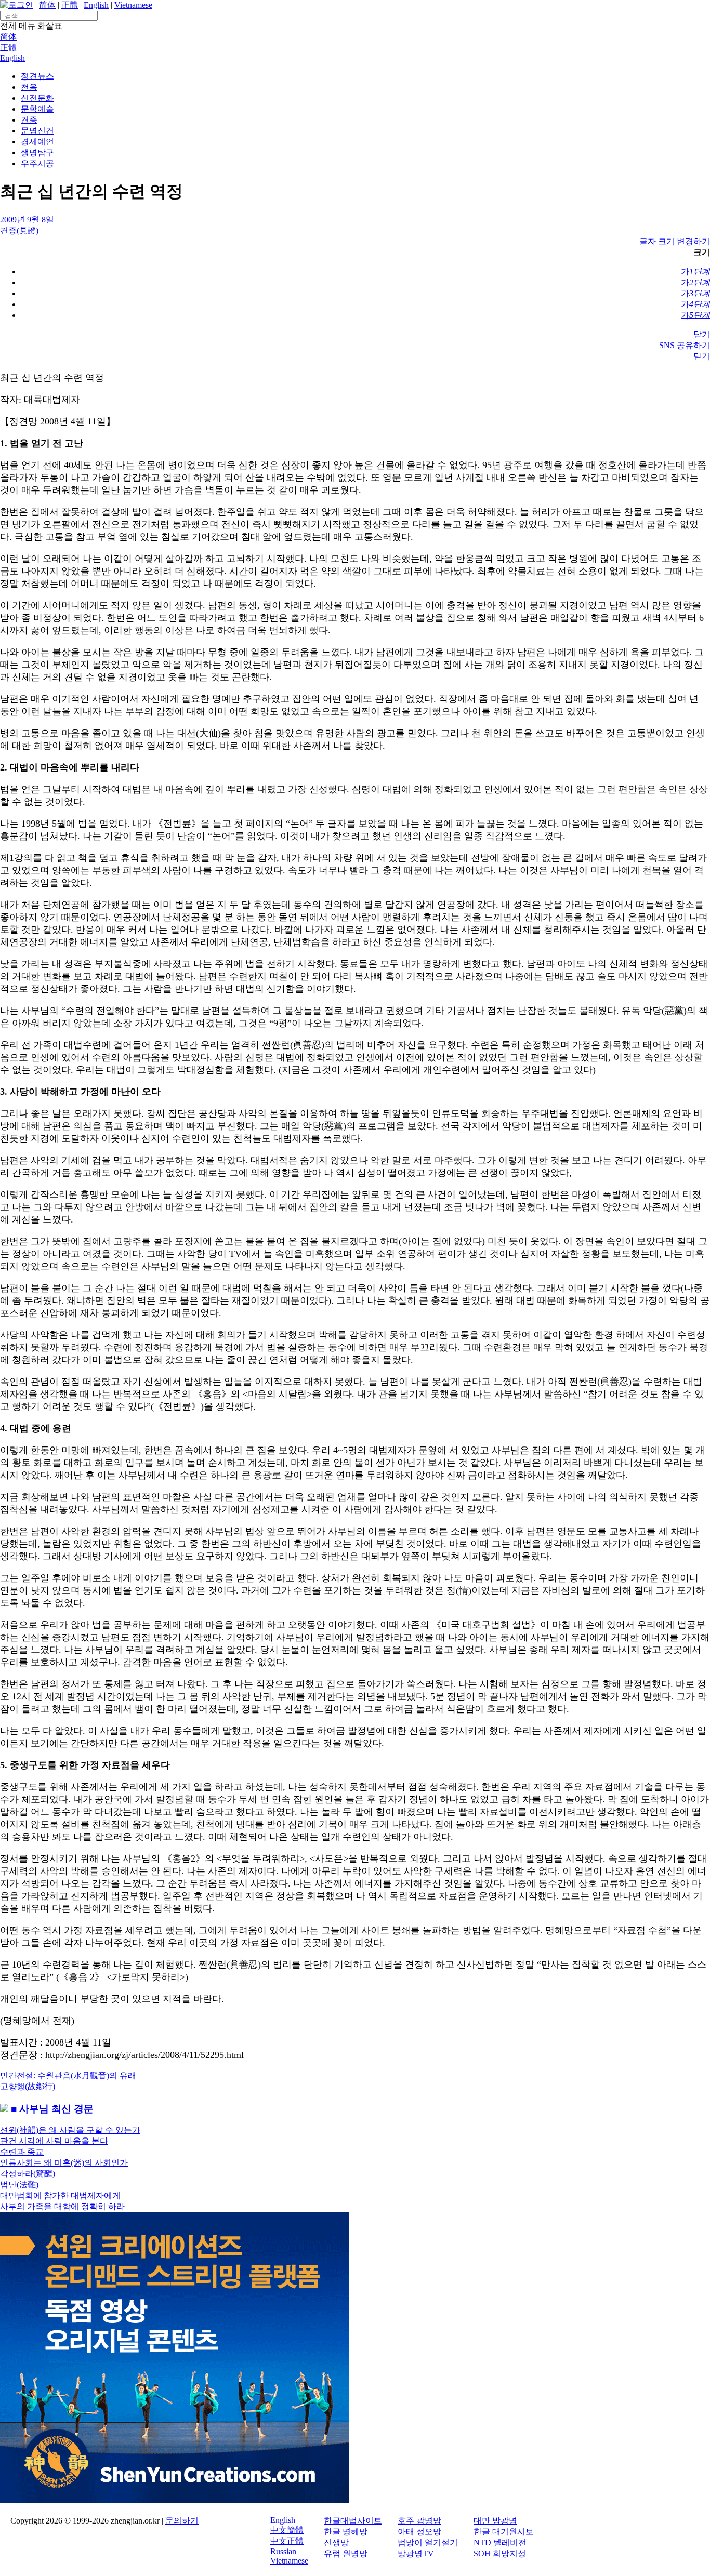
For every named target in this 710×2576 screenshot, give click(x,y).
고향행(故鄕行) (28, 2086)
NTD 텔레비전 (500, 2542)
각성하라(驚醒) (28, 2174)
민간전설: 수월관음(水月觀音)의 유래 (68, 2075)
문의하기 (182, 2521)
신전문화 (37, 98)
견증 (29, 120)
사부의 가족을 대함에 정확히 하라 (62, 2206)
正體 (70, 5)
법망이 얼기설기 (428, 2542)
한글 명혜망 (346, 2532)
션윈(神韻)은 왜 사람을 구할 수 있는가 (70, 2130)
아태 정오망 (419, 2532)
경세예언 (37, 142)
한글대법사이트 (353, 2521)
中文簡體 (287, 2530)
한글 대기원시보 (504, 2532)
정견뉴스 (37, 76)
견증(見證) (19, 230)
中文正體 (287, 2541)
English (96, 5)
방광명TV (416, 2553)
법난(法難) (19, 2185)
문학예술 (37, 109)
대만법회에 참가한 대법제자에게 (60, 2195)
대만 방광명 (495, 2521)
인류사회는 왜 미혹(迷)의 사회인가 (64, 2163)
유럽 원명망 (346, 2553)
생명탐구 (37, 152)
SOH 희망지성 (500, 2553)
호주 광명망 (419, 2521)
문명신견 (37, 131)
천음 (29, 87)
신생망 (336, 2542)
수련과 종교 (22, 2152)
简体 (47, 5)
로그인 (21, 5)
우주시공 (37, 163)
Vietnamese (133, 5)
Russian (283, 2551)
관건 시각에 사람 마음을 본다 (54, 2141)
